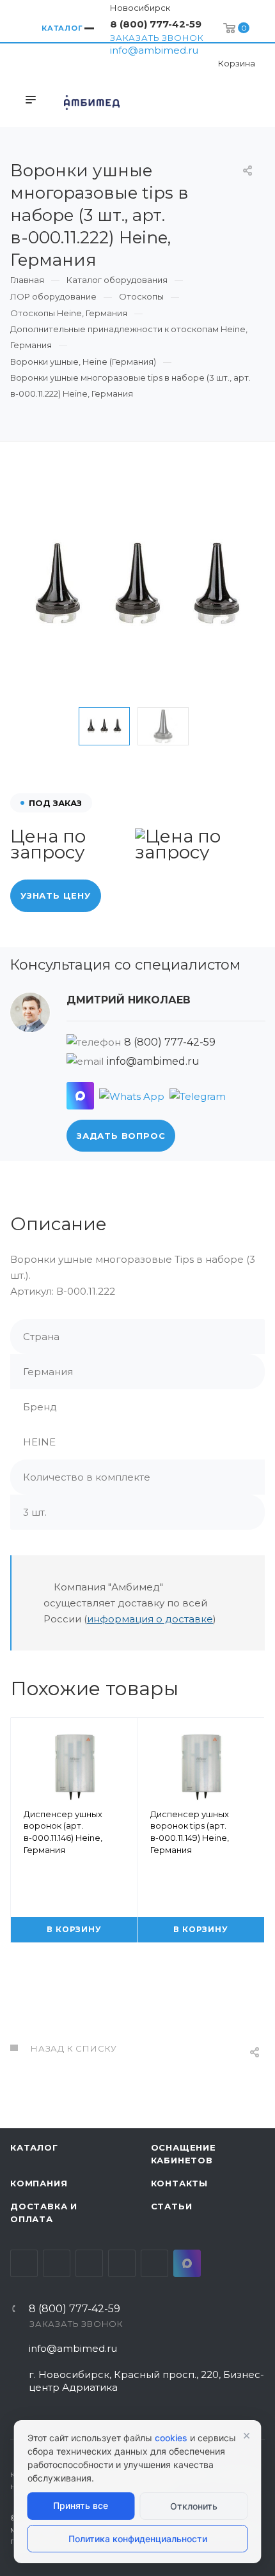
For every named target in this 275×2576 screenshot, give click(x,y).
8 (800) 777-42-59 (156, 24)
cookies (171, 2438)
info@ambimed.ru (154, 50)
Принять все (81, 2505)
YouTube (89, 2263)
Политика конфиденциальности (138, 2539)
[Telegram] (198, 1096)
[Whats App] (132, 1096)
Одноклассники (122, 2263)
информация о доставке (150, 1619)
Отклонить (194, 2506)
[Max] (80, 1096)
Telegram (57, 2263)
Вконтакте (24, 2263)
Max (187, 2263)
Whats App (154, 2263)
